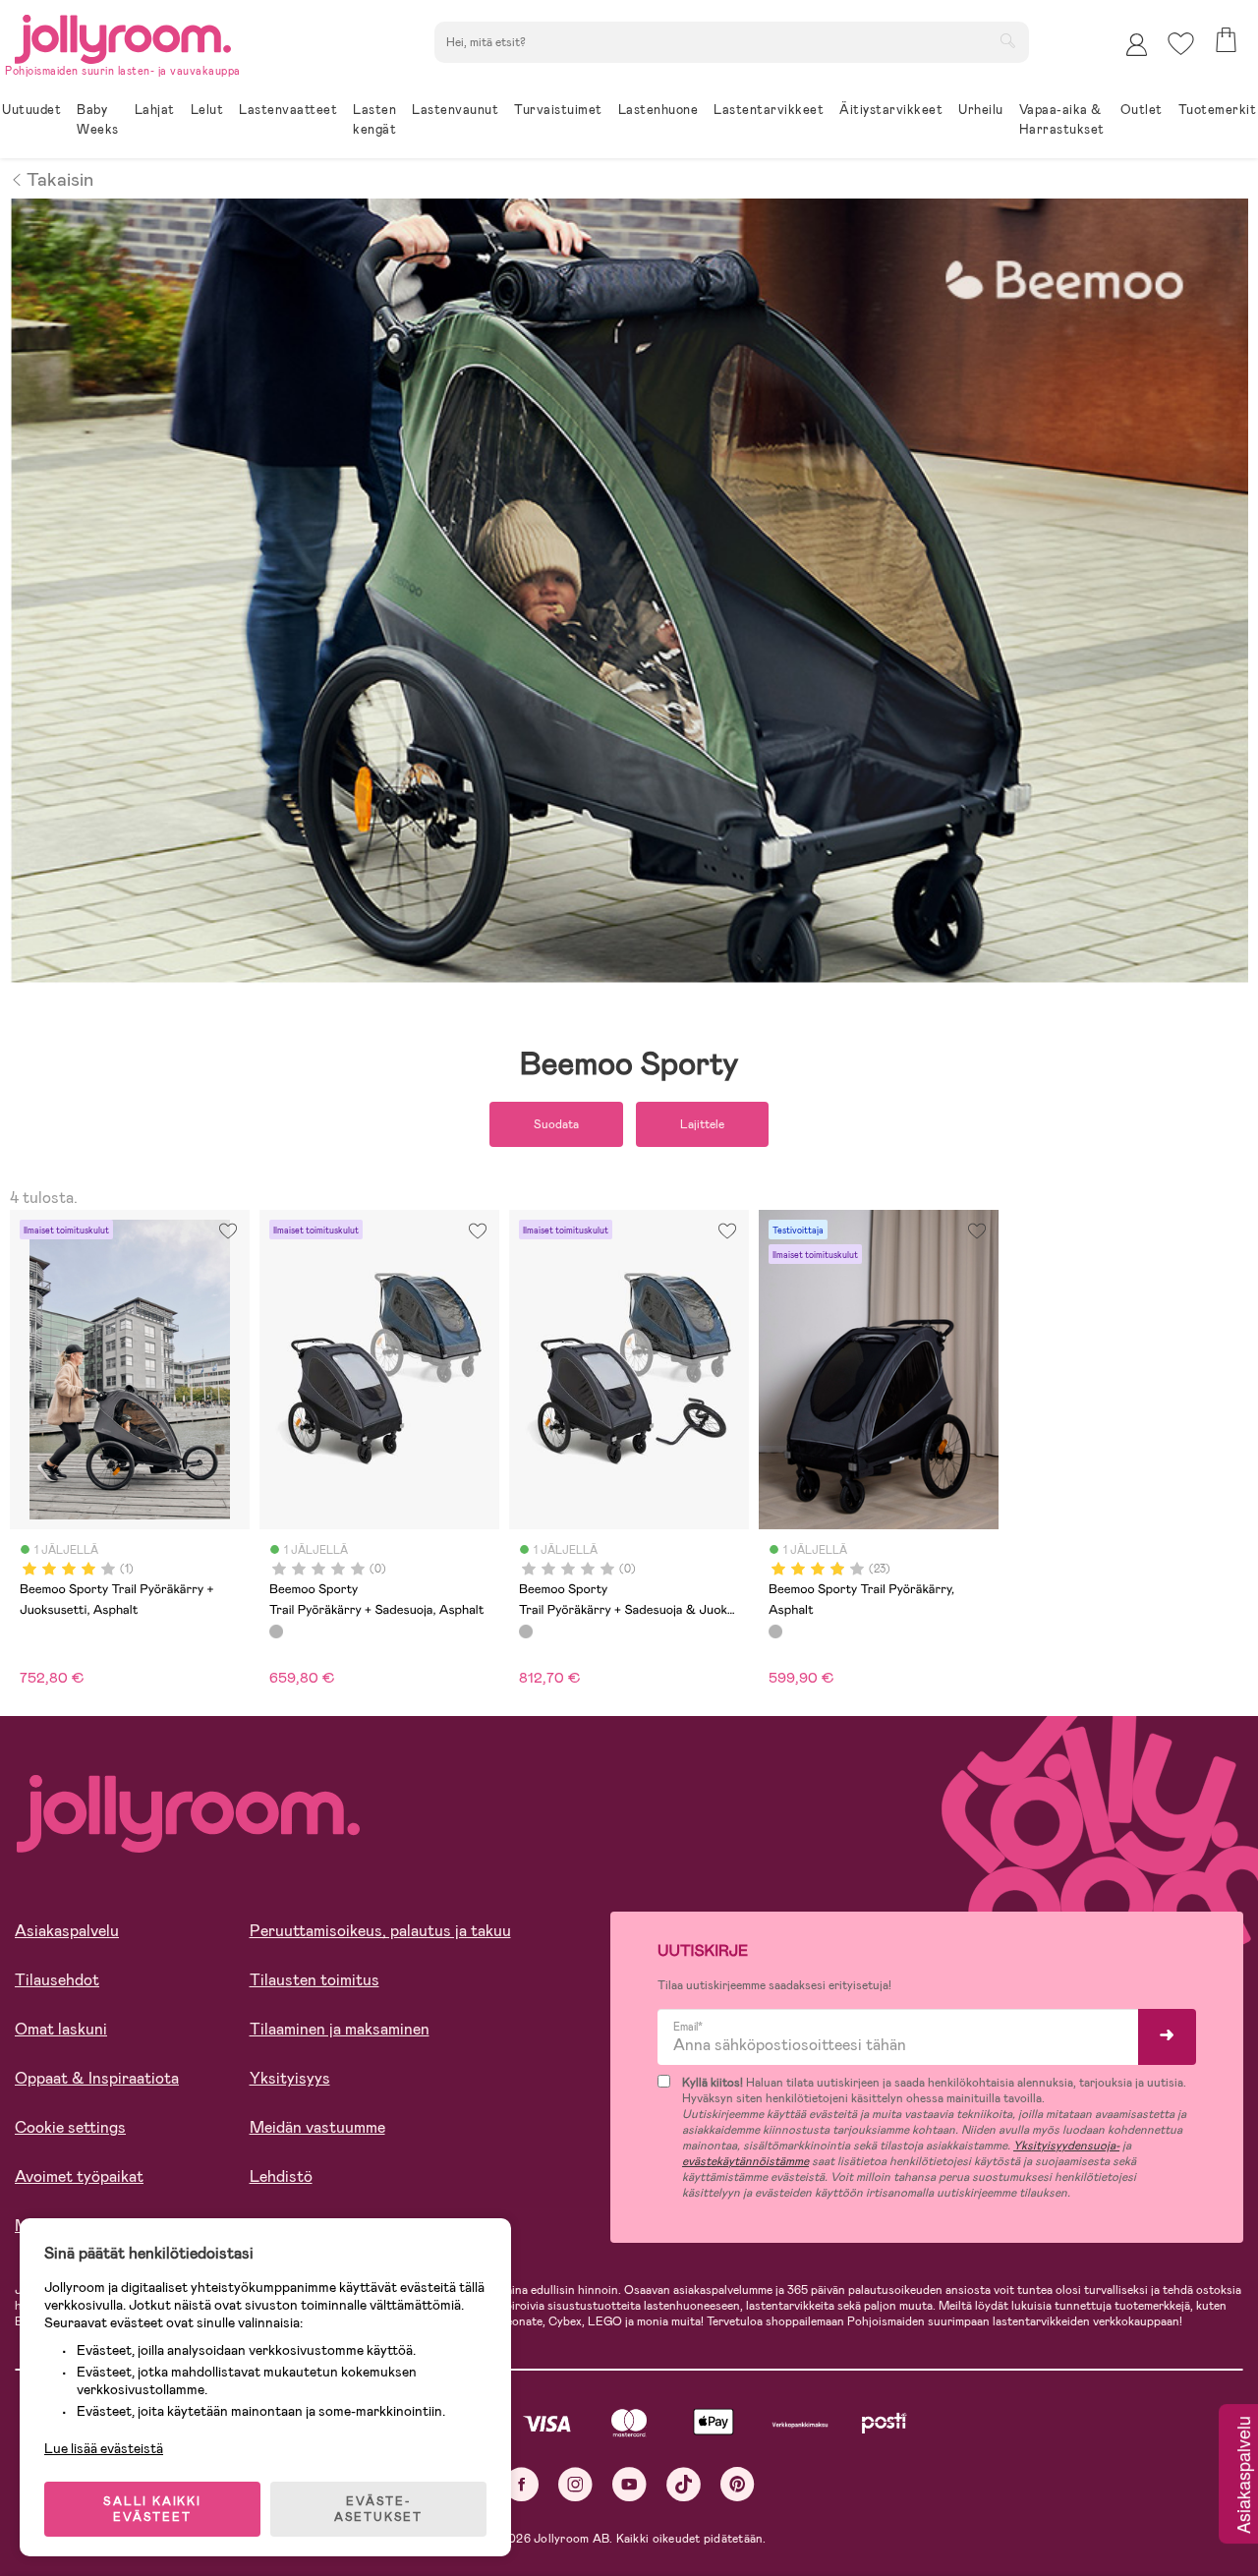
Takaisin (60, 178)
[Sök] (1007, 40)
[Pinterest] (738, 2484)
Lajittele (702, 1124)
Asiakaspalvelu (67, 1931)
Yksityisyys (290, 2078)
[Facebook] (521, 2484)
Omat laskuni (61, 2029)
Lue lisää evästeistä (104, 2448)
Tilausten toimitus (314, 1980)
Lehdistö (281, 2176)
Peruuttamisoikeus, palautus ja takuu (380, 1931)
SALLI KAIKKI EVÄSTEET (152, 2509)
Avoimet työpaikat (79, 2176)
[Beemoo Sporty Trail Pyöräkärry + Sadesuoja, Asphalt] (276, 1631)
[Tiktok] (684, 2484)
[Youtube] (629, 2484)
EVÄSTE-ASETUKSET (378, 2509)
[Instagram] (575, 2484)
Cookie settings (70, 2127)
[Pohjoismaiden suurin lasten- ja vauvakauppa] (123, 36)
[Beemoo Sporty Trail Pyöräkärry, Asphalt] (775, 1631)
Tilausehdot (57, 1980)
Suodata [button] (556, 1124)
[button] (1181, 44)
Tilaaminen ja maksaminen (340, 2029)
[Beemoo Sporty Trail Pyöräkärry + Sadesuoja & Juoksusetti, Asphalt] (526, 1631)
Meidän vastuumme (317, 2127)
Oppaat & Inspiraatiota (97, 2078)
